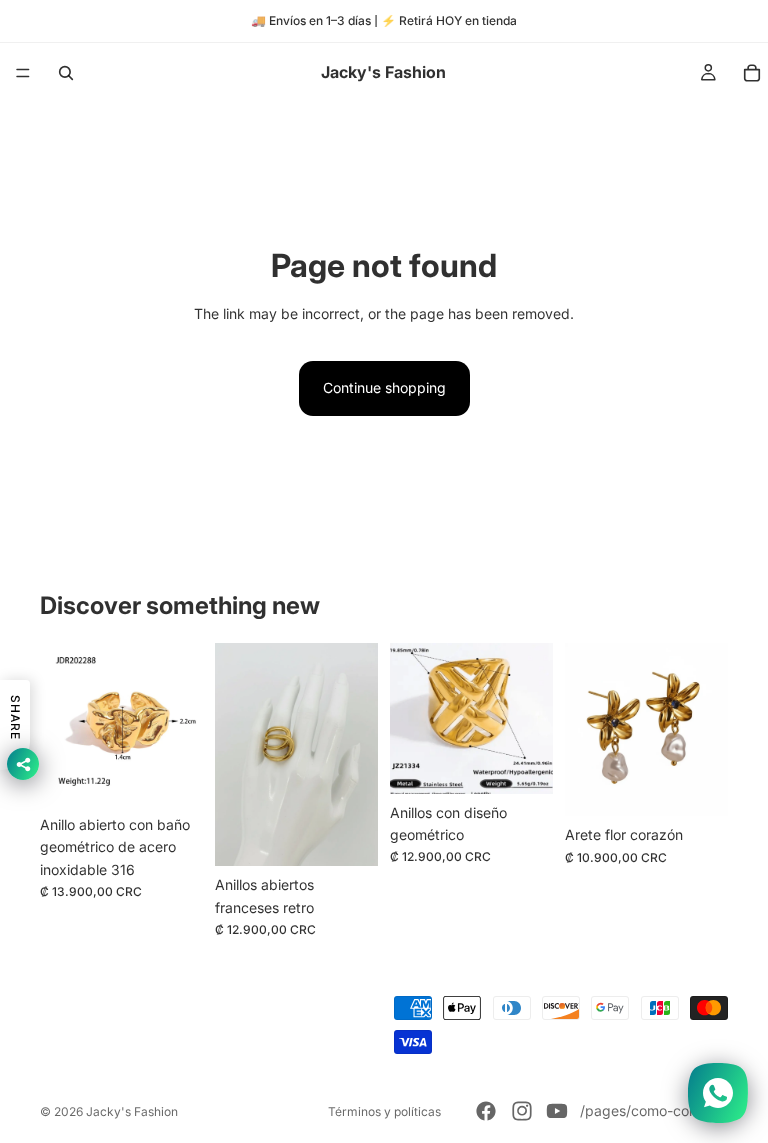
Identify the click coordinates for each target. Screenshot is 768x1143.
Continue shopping (384, 387)
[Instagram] (522, 1111)
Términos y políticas (384, 1111)
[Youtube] (557, 1111)
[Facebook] (486, 1111)
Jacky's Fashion (132, 1111)
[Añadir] (172, 775)
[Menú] (23, 73)
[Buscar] (66, 73)
